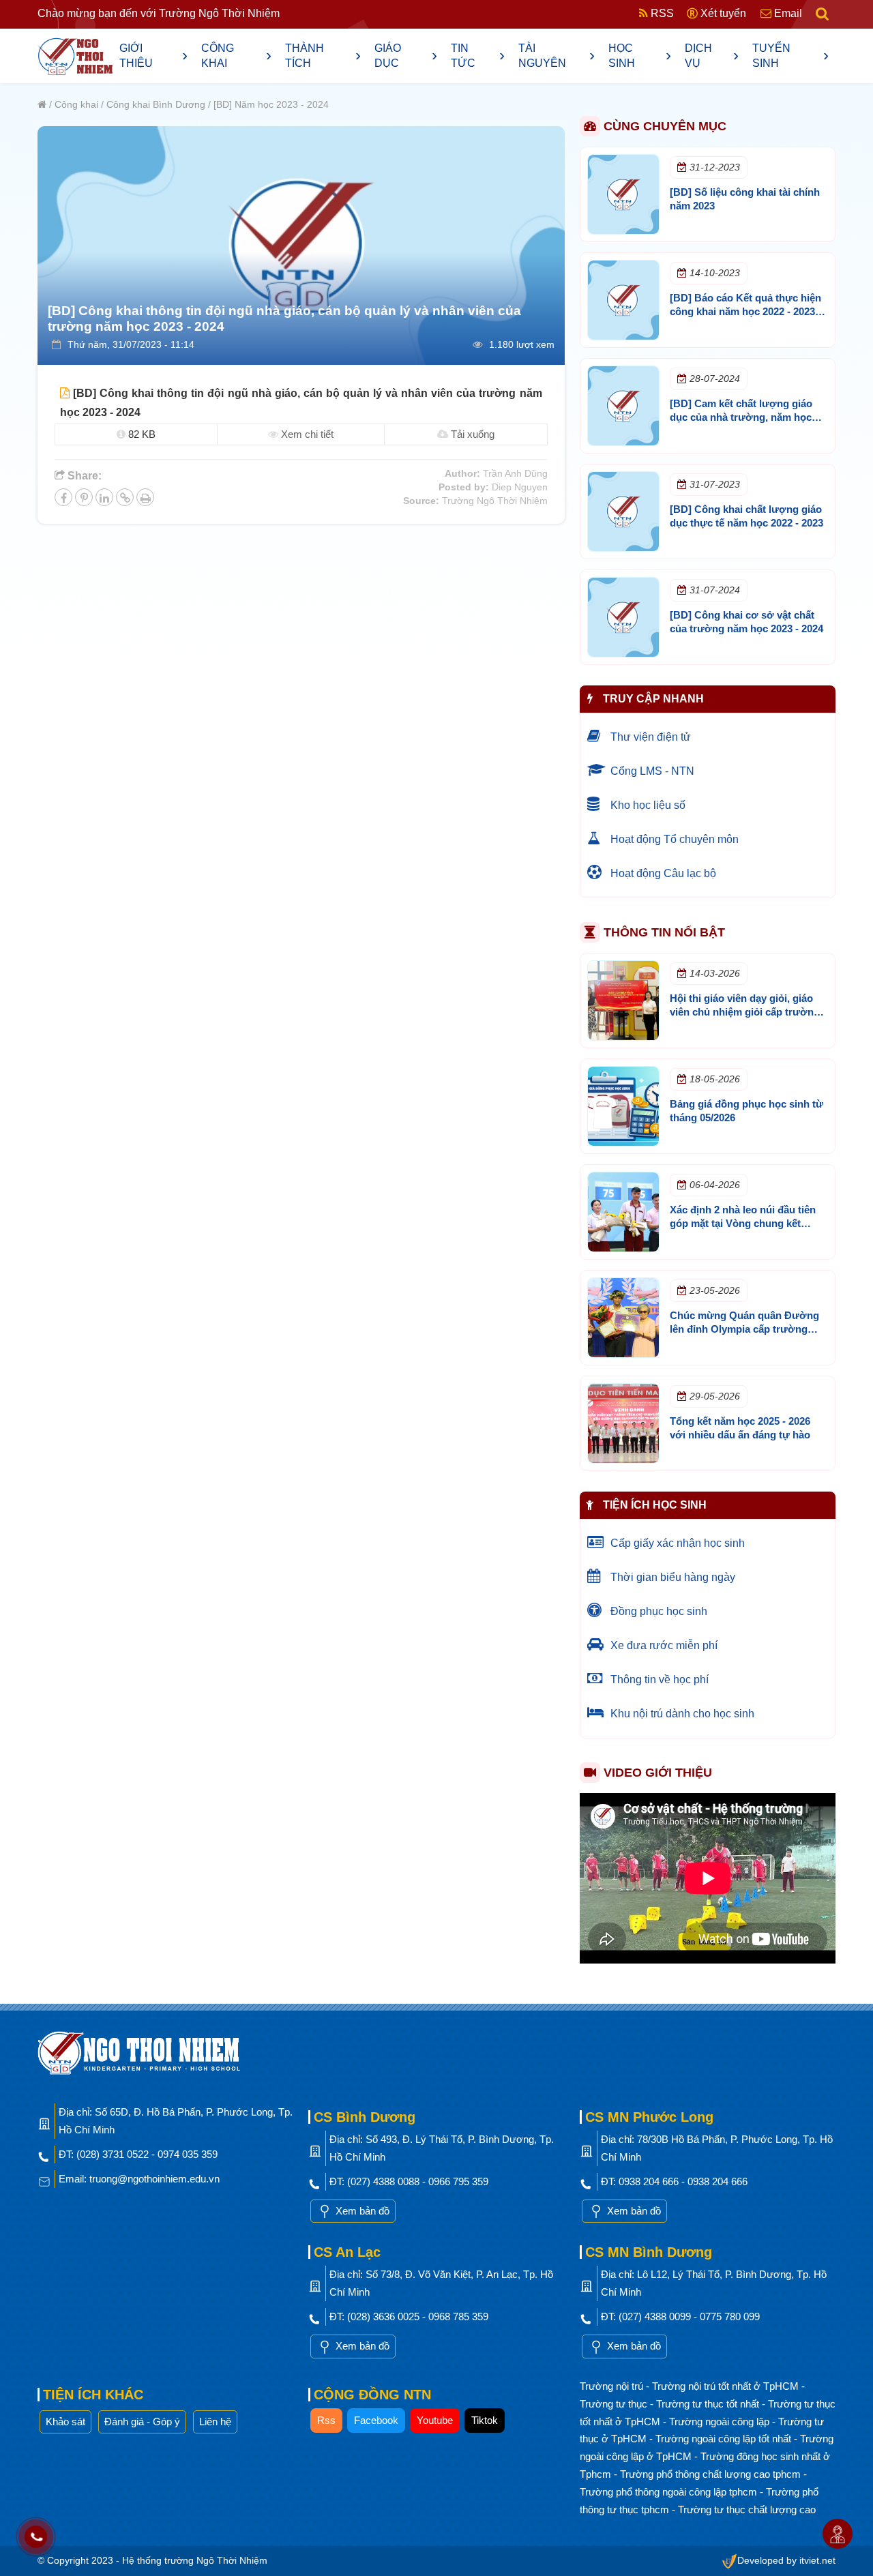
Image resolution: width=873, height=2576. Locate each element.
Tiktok (485, 2420)
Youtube (435, 2420)
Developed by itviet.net (786, 2561)
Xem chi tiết (306, 434)
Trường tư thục (615, 2404)
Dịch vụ (712, 56)
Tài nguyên (557, 56)
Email (787, 13)
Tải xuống (471, 434)
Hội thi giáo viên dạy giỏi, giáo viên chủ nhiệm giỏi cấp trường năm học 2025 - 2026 (745, 1012)
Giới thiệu (153, 56)
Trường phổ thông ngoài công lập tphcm (670, 2492)
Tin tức (478, 56)
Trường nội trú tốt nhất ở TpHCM (727, 2386)
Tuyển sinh (790, 56)
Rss (326, 2420)
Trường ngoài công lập (721, 2422)
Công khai (236, 56)
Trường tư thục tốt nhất (709, 2404)
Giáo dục (406, 56)
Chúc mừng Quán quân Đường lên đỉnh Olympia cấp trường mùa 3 (744, 1329)
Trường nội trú (613, 2386)
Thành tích (323, 56)
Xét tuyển (722, 13)
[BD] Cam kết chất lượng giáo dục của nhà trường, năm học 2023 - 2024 (741, 417)
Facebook (376, 2420)
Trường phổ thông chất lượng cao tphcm (712, 2474)
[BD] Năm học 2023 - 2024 (271, 104)
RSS (661, 13)
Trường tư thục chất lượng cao (747, 2510)
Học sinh (640, 56)
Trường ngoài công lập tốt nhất (725, 2439)
